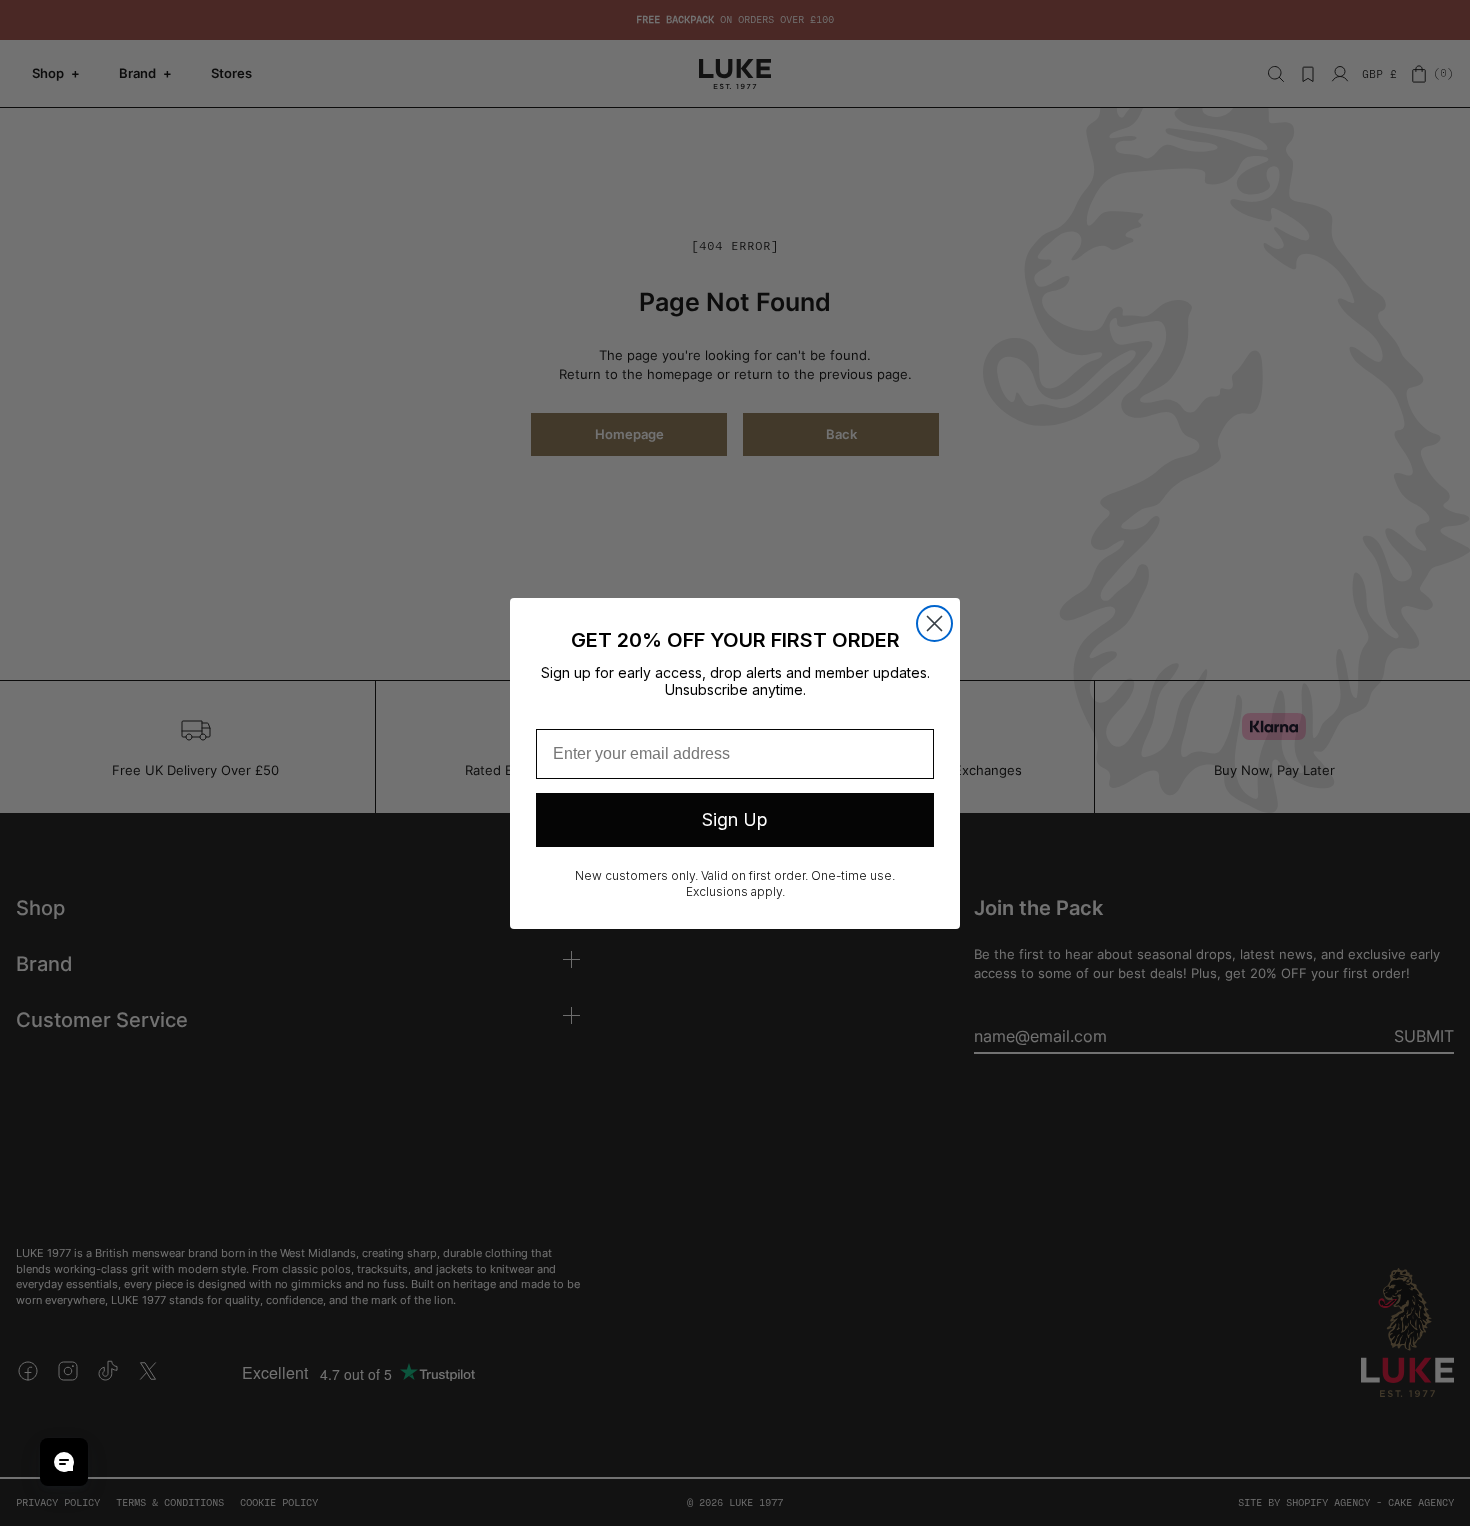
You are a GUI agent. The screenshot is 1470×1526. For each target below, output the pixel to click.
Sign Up (735, 819)
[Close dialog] (934, 623)
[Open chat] (64, 1462)
